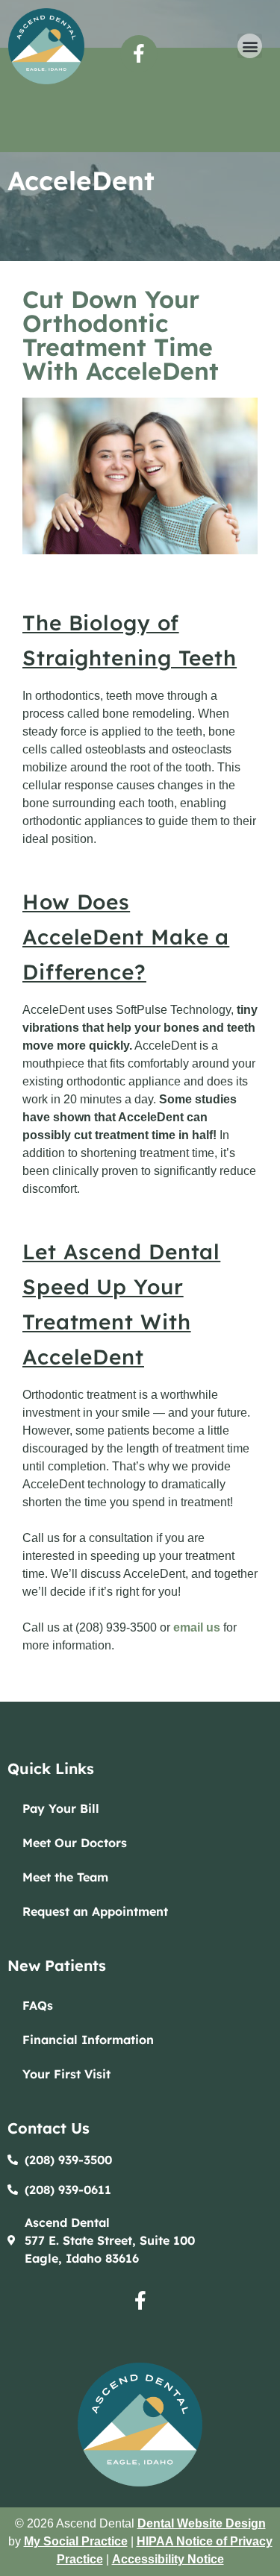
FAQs (38, 2005)
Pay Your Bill (61, 1808)
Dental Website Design (202, 2523)
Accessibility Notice (168, 2559)
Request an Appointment (95, 1911)
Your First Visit (66, 2074)
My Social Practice (76, 2541)
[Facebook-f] (139, 54)
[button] (250, 46)
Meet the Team (65, 1877)
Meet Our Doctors (75, 1843)
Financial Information (88, 2040)
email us (197, 1627)
